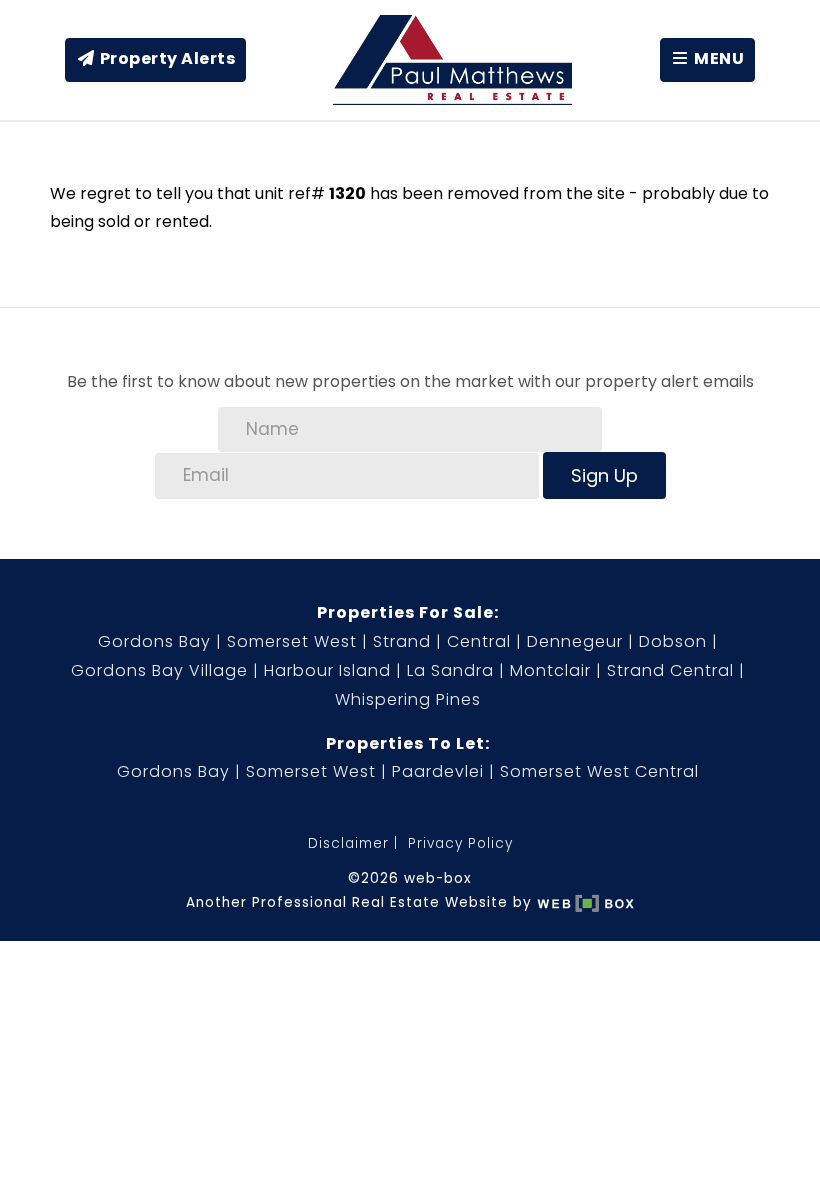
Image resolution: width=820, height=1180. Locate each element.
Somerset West (292, 641)
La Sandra (450, 670)
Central (479, 641)
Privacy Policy (460, 843)
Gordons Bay (154, 641)
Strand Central (670, 670)
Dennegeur (575, 641)
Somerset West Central (599, 771)
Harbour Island (327, 670)
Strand (402, 641)
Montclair (550, 670)
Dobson (673, 641)
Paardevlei (438, 771)
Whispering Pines (408, 699)
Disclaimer (348, 843)
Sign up (604, 475)
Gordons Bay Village (159, 670)
